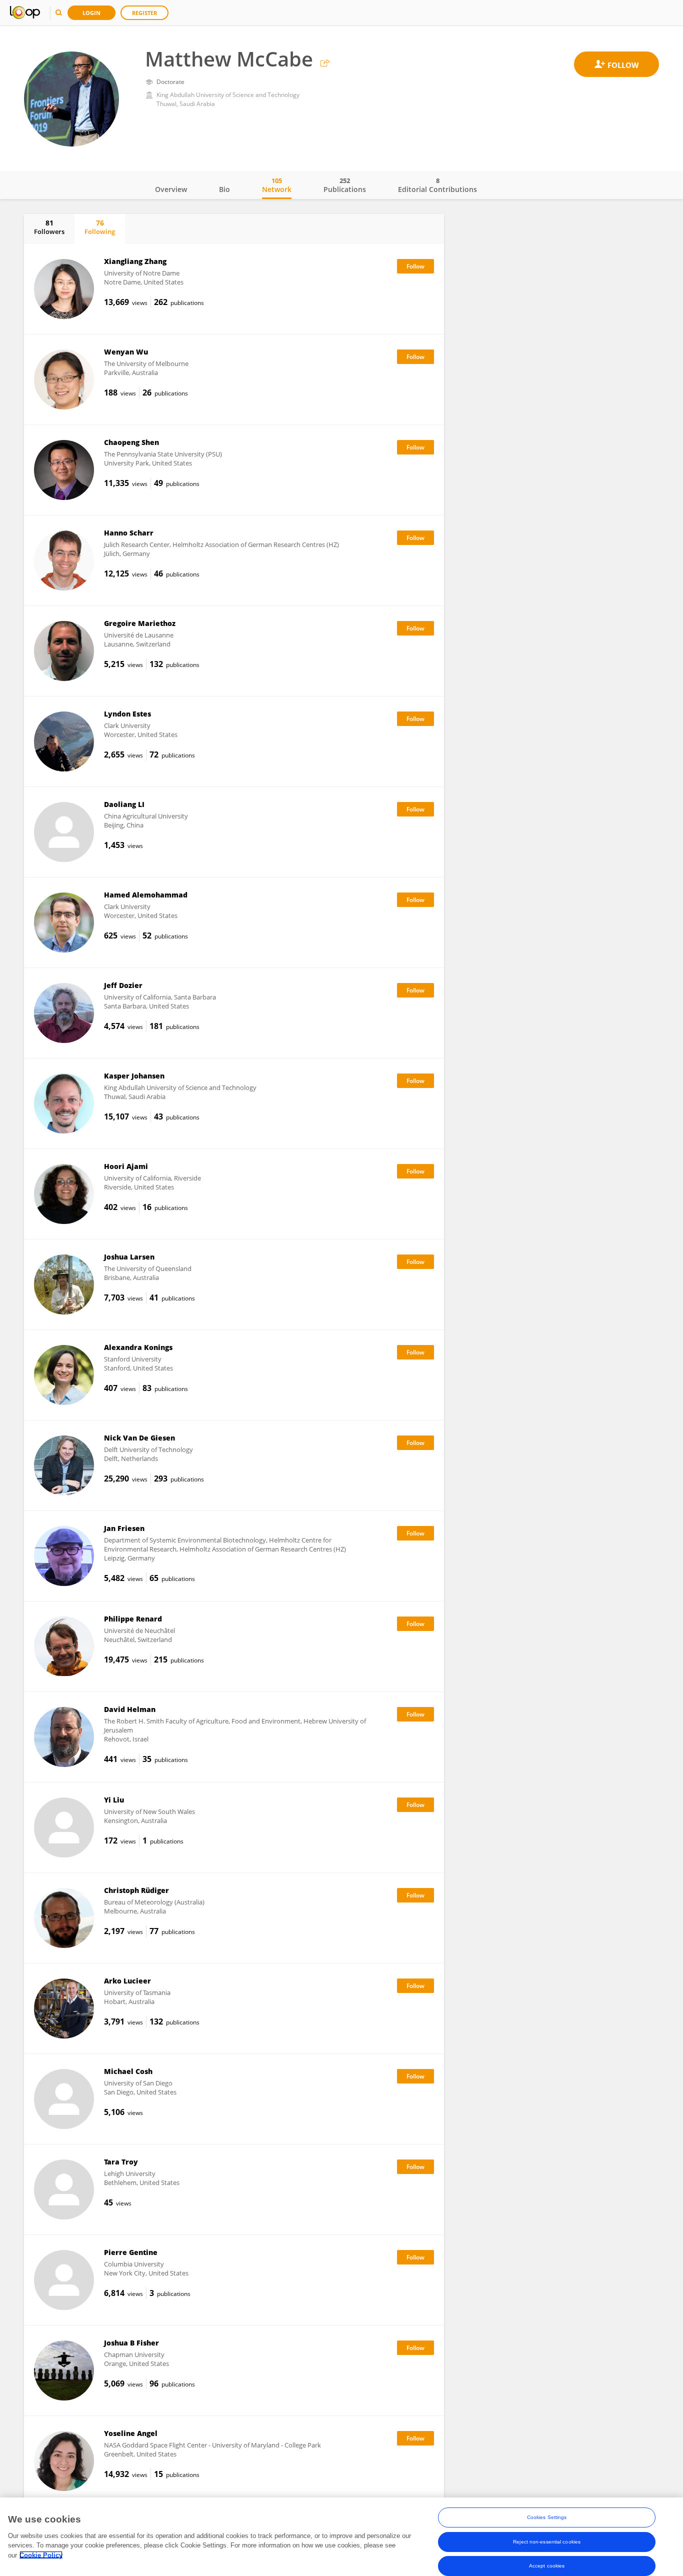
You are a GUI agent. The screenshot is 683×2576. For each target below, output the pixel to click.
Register (144, 13)
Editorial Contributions (437, 185)
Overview (171, 189)
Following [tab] (100, 227)
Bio (224, 189)
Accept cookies (547, 2565)
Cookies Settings (547, 2517)
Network (277, 185)
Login (91, 13)
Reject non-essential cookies (547, 2541)
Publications (345, 185)
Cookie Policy (41, 2555)
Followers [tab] (49, 227)
